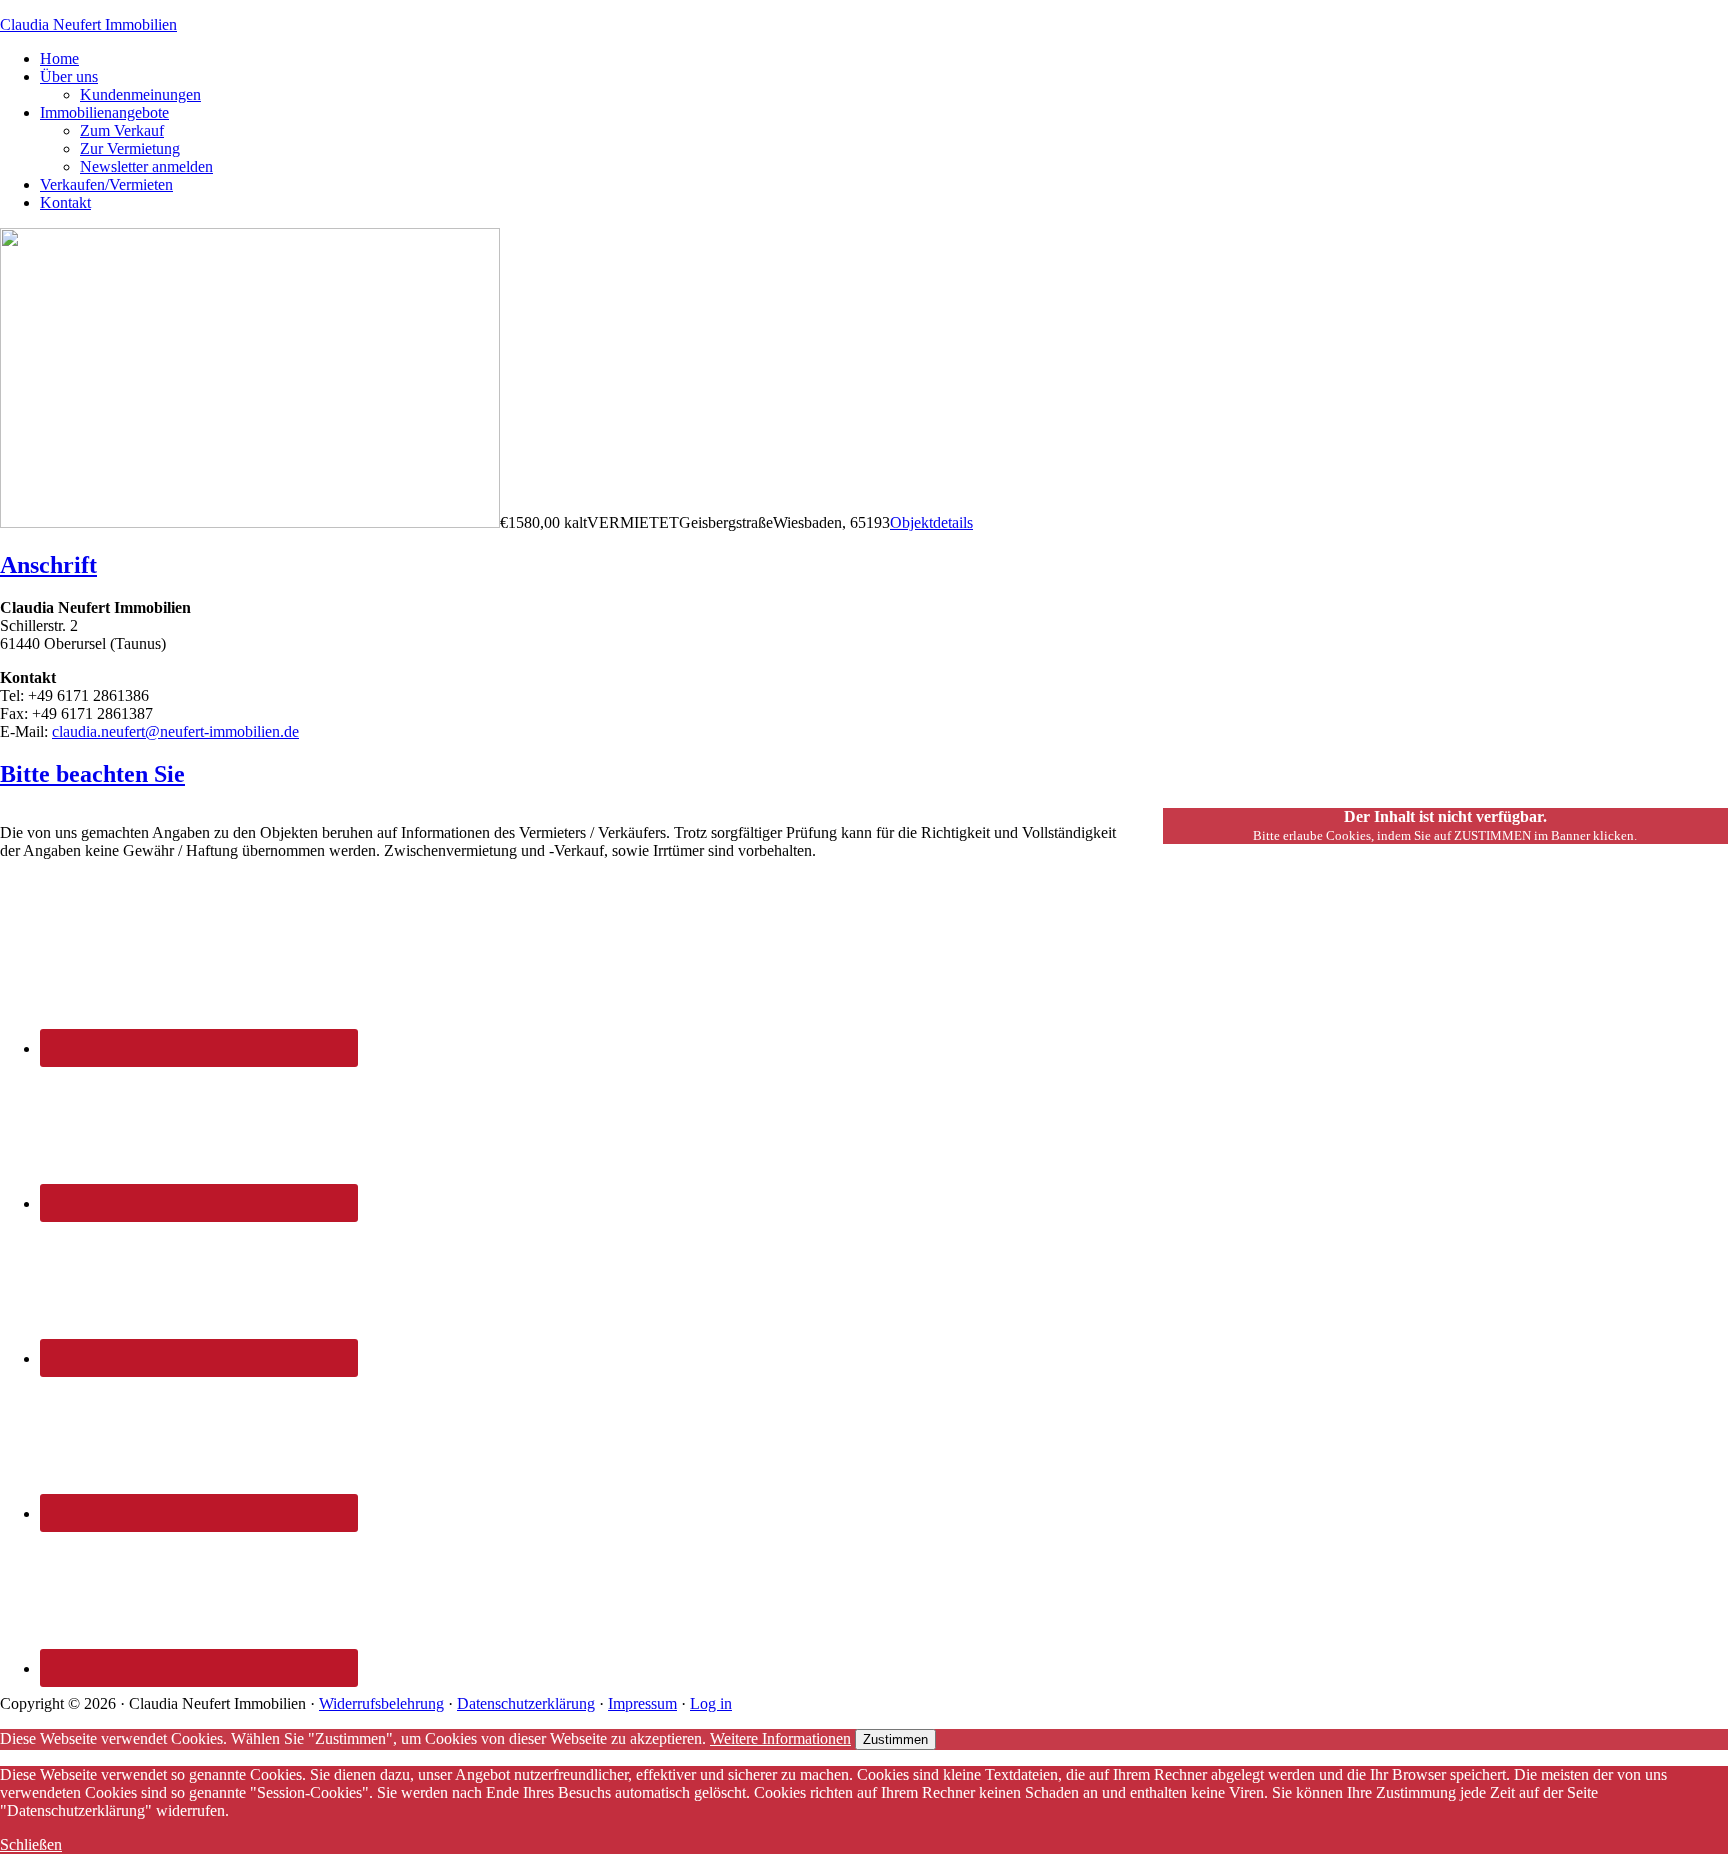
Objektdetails (931, 522)
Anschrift (48, 565)
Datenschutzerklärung (526, 1703)
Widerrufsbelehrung (381, 1703)
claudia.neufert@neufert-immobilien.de (175, 731)
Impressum (642, 1703)
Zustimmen (895, 1739)
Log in (711, 1703)
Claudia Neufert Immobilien (88, 24)
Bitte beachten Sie (92, 774)
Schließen (31, 1844)
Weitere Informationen (780, 1738)
